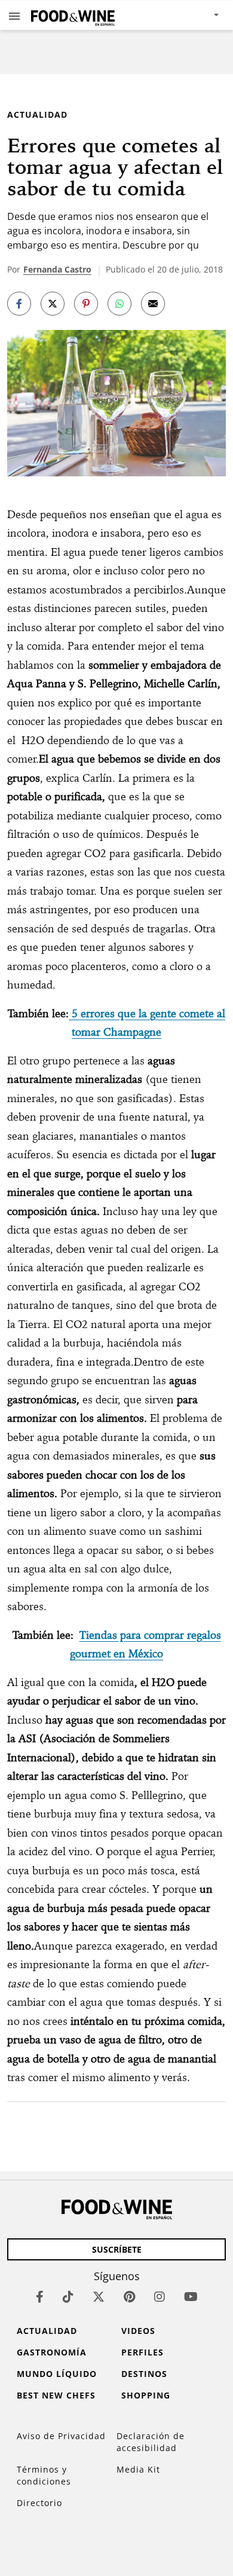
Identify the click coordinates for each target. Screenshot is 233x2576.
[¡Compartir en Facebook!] (19, 304)
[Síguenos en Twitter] (99, 2297)
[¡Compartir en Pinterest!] (86, 304)
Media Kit (138, 2469)
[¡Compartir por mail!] (153, 304)
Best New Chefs (56, 2395)
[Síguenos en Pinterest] (129, 2297)
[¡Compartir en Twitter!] (53, 304)
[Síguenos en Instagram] (160, 2297)
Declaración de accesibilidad (151, 2442)
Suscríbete (117, 2249)
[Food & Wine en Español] (73, 15)
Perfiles (142, 2352)
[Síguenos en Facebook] (40, 2297)
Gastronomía (52, 2352)
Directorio (39, 2503)
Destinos (144, 2374)
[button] (14, 16)
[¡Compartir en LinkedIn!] (119, 304)
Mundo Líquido (57, 2374)
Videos (138, 2331)
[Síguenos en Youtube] (191, 2297)
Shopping (146, 2395)
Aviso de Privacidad (61, 2436)
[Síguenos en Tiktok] (68, 2297)
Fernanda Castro (57, 269)
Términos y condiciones (44, 2475)
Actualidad (37, 114)
